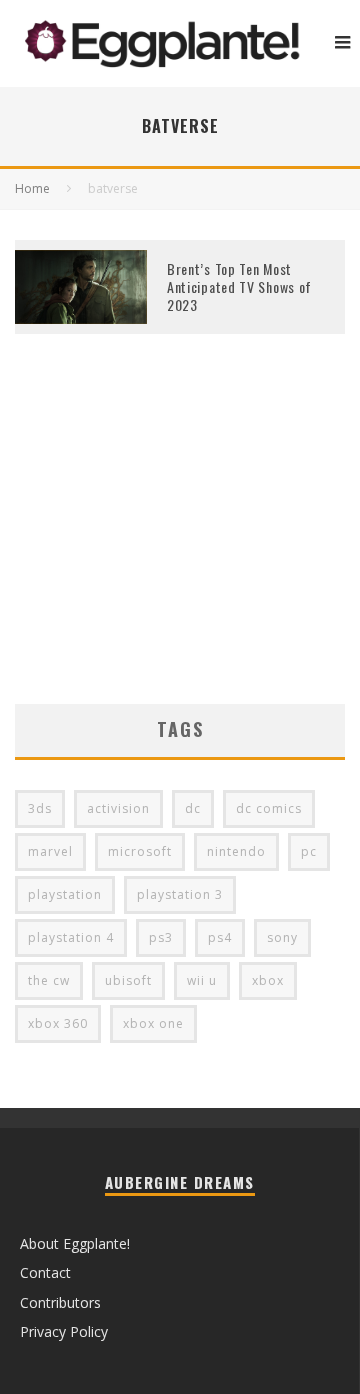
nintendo (236, 851)
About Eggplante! (75, 1243)
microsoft (140, 851)
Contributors (60, 1302)
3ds (40, 808)
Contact (45, 1272)
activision (118, 808)
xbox (268, 980)
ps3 (161, 937)
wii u (202, 980)
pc (309, 851)
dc (193, 808)
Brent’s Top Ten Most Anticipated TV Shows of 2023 (239, 286)
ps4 (220, 937)
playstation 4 (71, 937)
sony (282, 937)
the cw (49, 980)
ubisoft (128, 980)
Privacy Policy (64, 1331)
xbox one (153, 1023)
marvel (50, 851)
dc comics (269, 808)
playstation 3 (180, 894)
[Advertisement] (180, 549)
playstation (65, 894)
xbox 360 (58, 1023)
